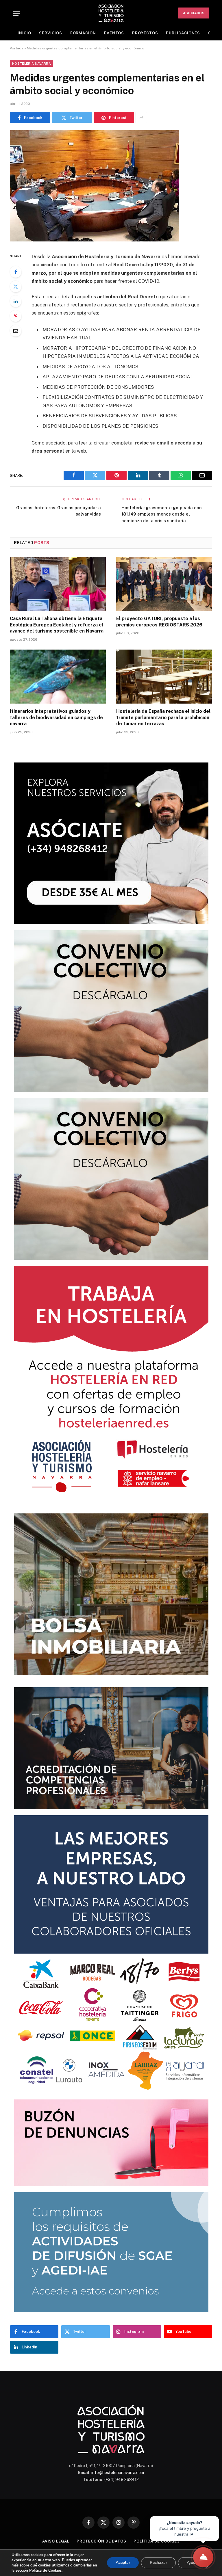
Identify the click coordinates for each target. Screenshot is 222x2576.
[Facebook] (16, 272)
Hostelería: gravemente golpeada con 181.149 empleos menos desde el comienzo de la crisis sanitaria (162, 514)
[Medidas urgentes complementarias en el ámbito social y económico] (95, 240)
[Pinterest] (16, 316)
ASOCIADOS (194, 13)
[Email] (16, 331)
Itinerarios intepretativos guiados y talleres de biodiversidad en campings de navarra (56, 718)
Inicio (24, 33)
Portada (17, 48)
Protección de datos (101, 2541)
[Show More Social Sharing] (141, 118)
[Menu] (16, 13)
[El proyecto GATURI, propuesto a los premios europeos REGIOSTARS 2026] (164, 584)
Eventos (114, 33)
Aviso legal (56, 2541)
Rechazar (158, 2563)
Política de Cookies (45, 2571)
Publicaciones (183, 33)
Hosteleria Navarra (32, 64)
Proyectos (145, 33)
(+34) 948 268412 (122, 2480)
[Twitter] (16, 287)
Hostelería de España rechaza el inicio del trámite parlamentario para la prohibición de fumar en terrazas (163, 718)
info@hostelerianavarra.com (118, 2473)
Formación (83, 33)
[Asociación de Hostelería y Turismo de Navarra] (111, 13)
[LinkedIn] (16, 301)
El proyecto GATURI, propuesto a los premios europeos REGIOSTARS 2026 (159, 622)
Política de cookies (157, 2541)
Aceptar (123, 2563)
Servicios (50, 33)
